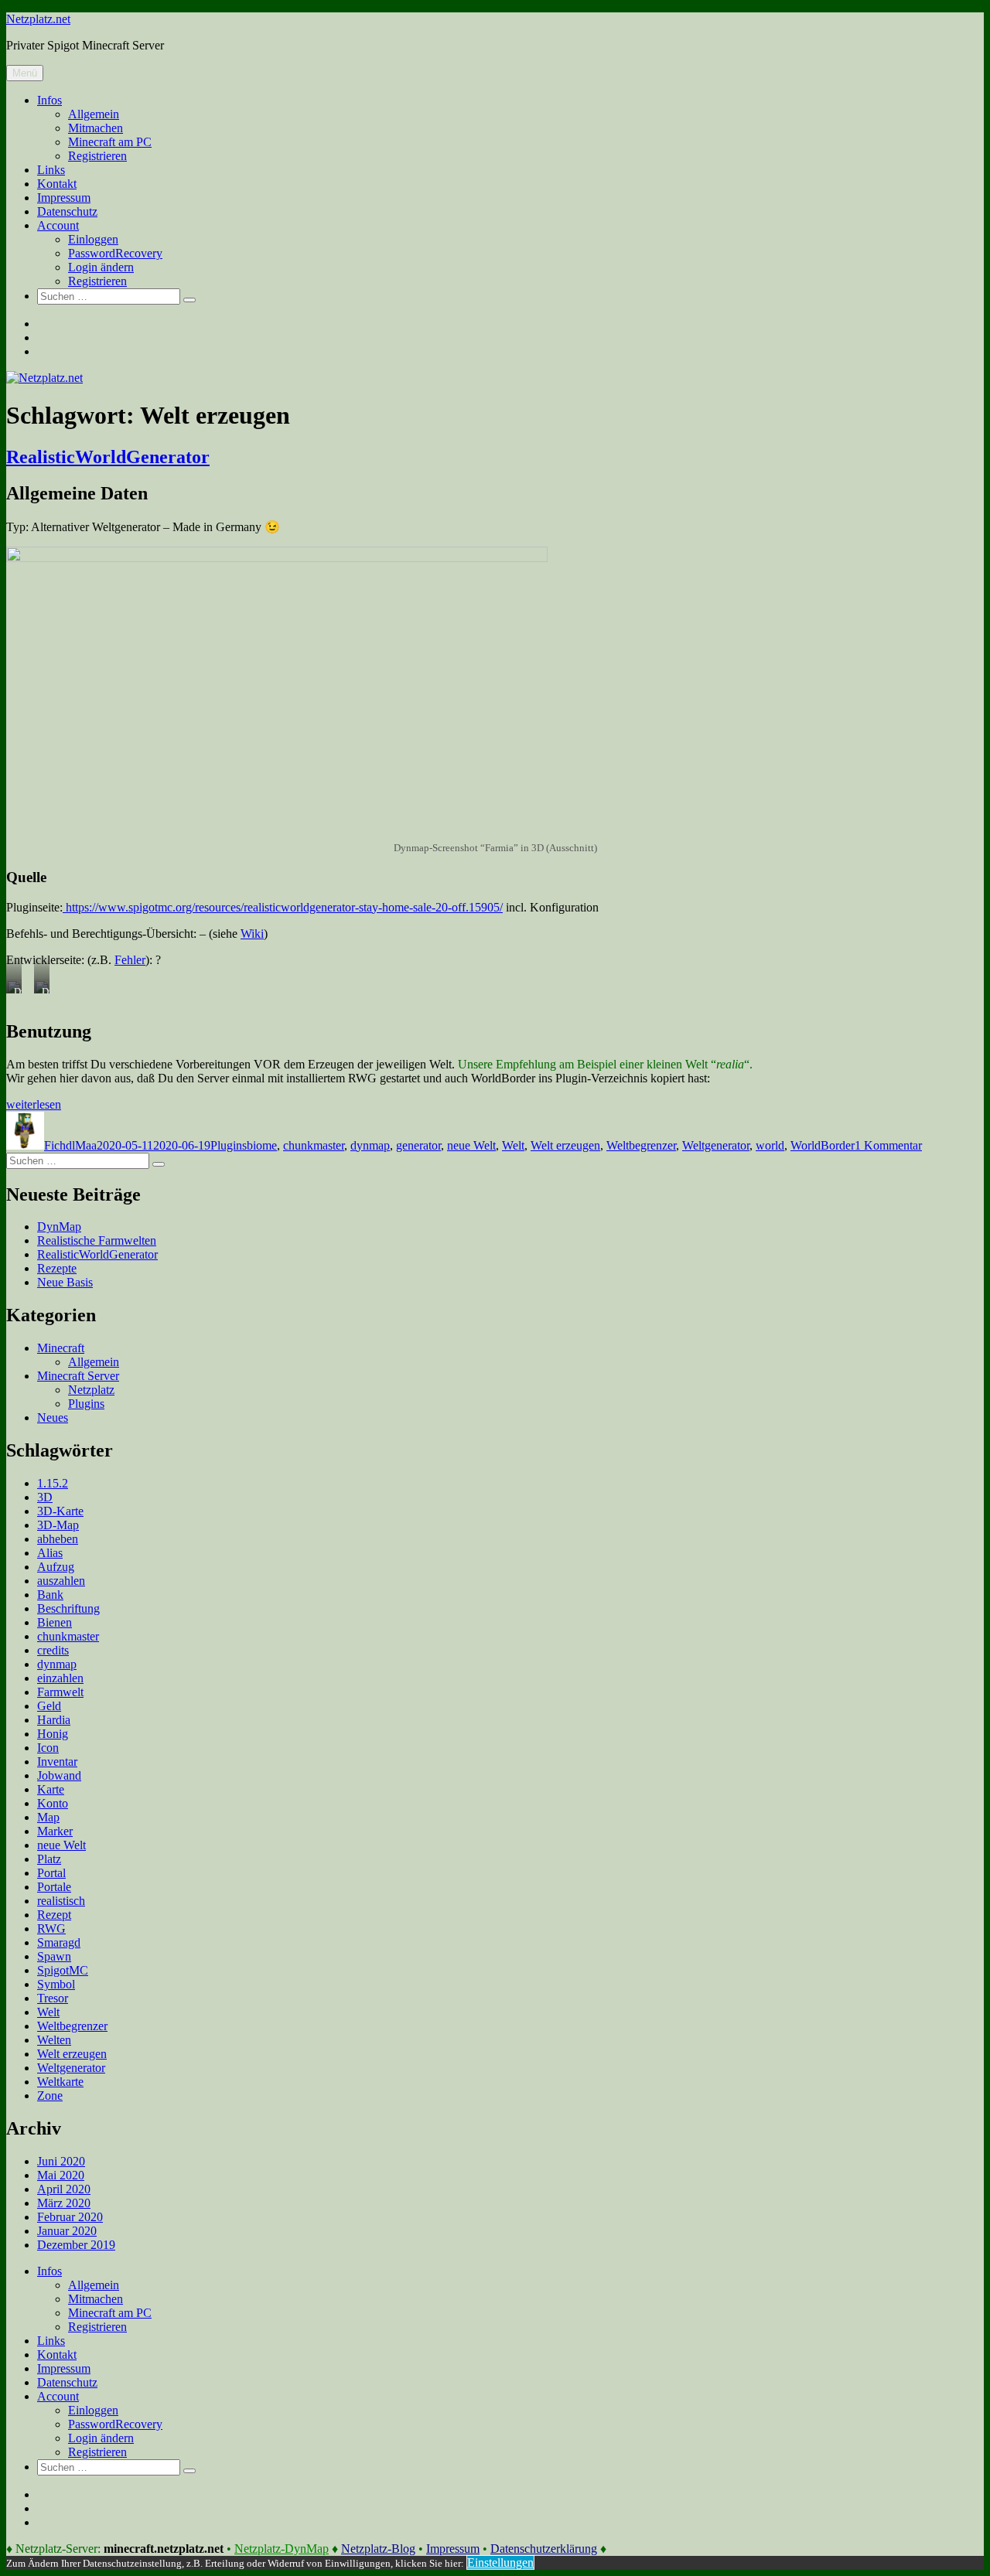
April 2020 (64, 2189)
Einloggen (93, 239)
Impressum (64, 198)
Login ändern (101, 267)
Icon (48, 1748)
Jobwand (59, 1775)
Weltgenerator (716, 1145)
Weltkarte (60, 2082)
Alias (50, 1553)
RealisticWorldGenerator (108, 457)
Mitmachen (96, 128)
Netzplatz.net (38, 19)
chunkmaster (314, 1145)
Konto (53, 1803)
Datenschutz (67, 211)
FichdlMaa (70, 1145)
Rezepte (57, 1268)
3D (45, 1497)
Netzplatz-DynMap (282, 2549)
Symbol (56, 1984)
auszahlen (61, 1581)
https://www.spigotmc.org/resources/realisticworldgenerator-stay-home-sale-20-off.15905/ (283, 907)
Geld (49, 1706)
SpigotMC (63, 1970)
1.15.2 (53, 1483)
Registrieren (97, 156)
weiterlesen (34, 1104)
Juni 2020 (61, 2161)
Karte (51, 1789)
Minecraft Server (78, 1376)
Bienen (55, 1622)
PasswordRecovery (115, 253)
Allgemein (94, 114)
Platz (49, 1859)
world (770, 1145)
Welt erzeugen (565, 1145)
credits (53, 1650)
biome (262, 1145)
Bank (50, 1595)
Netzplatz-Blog (378, 2549)
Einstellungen (500, 2562)
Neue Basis (65, 1282)
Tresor (53, 1998)
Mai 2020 (61, 2175)
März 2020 (64, 2203)
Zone (50, 2096)
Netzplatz (91, 1390)
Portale (54, 1887)
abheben (58, 1539)
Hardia (54, 1720)
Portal (51, 1873)
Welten (54, 2040)
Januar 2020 (67, 2231)
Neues (53, 1417)
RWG (51, 1929)
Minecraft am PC (110, 142)
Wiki (252, 934)
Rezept (54, 1915)
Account (58, 225)
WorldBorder (823, 1145)
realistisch (61, 1901)
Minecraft (61, 1348)
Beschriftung (68, 1608)
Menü (25, 73)
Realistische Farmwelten (97, 1240)
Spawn (54, 1956)
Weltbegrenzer (641, 1145)
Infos (49, 100)
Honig (53, 1734)
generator (418, 1145)
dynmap (370, 1145)
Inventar (57, 1762)
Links (51, 170)
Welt (513, 1145)
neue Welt (471, 1145)
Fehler (130, 960)
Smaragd (59, 1942)
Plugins (229, 1145)
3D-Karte (60, 1511)
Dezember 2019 (76, 2245)
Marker (55, 1831)
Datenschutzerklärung (544, 2549)
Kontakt (57, 184)
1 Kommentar (888, 1145)
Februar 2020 (70, 2217)
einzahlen (60, 1678)
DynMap (59, 1227)
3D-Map (58, 1525)
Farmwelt (60, 1692)
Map (48, 1817)
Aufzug (56, 1567)
